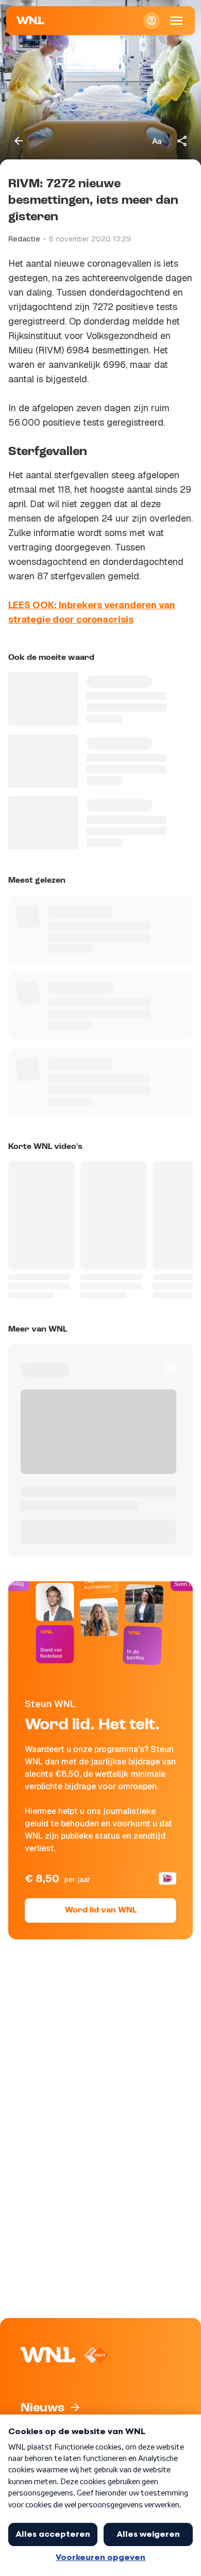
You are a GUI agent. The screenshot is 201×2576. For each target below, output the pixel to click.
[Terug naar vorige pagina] (19, 141)
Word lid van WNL (101, 1910)
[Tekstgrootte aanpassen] (157, 141)
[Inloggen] (152, 21)
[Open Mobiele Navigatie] (176, 21)
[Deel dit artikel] (182, 141)
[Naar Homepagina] (30, 21)
